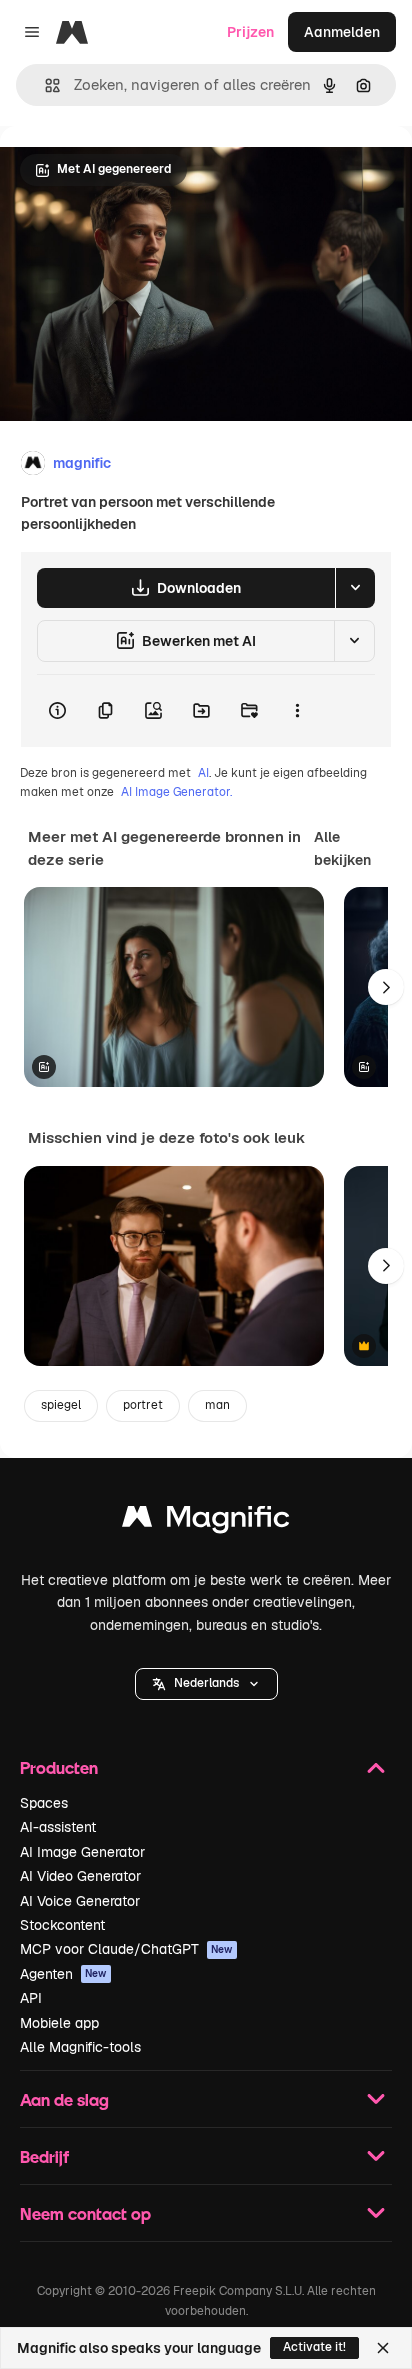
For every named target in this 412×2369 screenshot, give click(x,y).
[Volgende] (386, 987)
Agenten (63, 1974)
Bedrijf (44, 2156)
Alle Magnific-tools (80, 2047)
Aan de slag (64, 2099)
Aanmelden (342, 32)
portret (143, 1405)
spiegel (61, 1405)
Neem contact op (85, 2213)
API (31, 1998)
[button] (206, 1684)
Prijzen (250, 32)
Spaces (44, 1803)
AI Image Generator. (176, 792)
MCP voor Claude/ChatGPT (126, 1949)
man (217, 1405)
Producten (59, 1767)
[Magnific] (206, 1521)
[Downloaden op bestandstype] (355, 588)
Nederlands (206, 1683)
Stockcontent (62, 1925)
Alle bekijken (342, 848)
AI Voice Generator (80, 1901)
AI (203, 773)
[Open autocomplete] (44, 85)
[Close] (383, 2348)
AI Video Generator (80, 1876)
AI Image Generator (82, 1852)
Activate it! (314, 2347)
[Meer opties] (297, 711)
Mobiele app (59, 2023)
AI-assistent (58, 1827)
